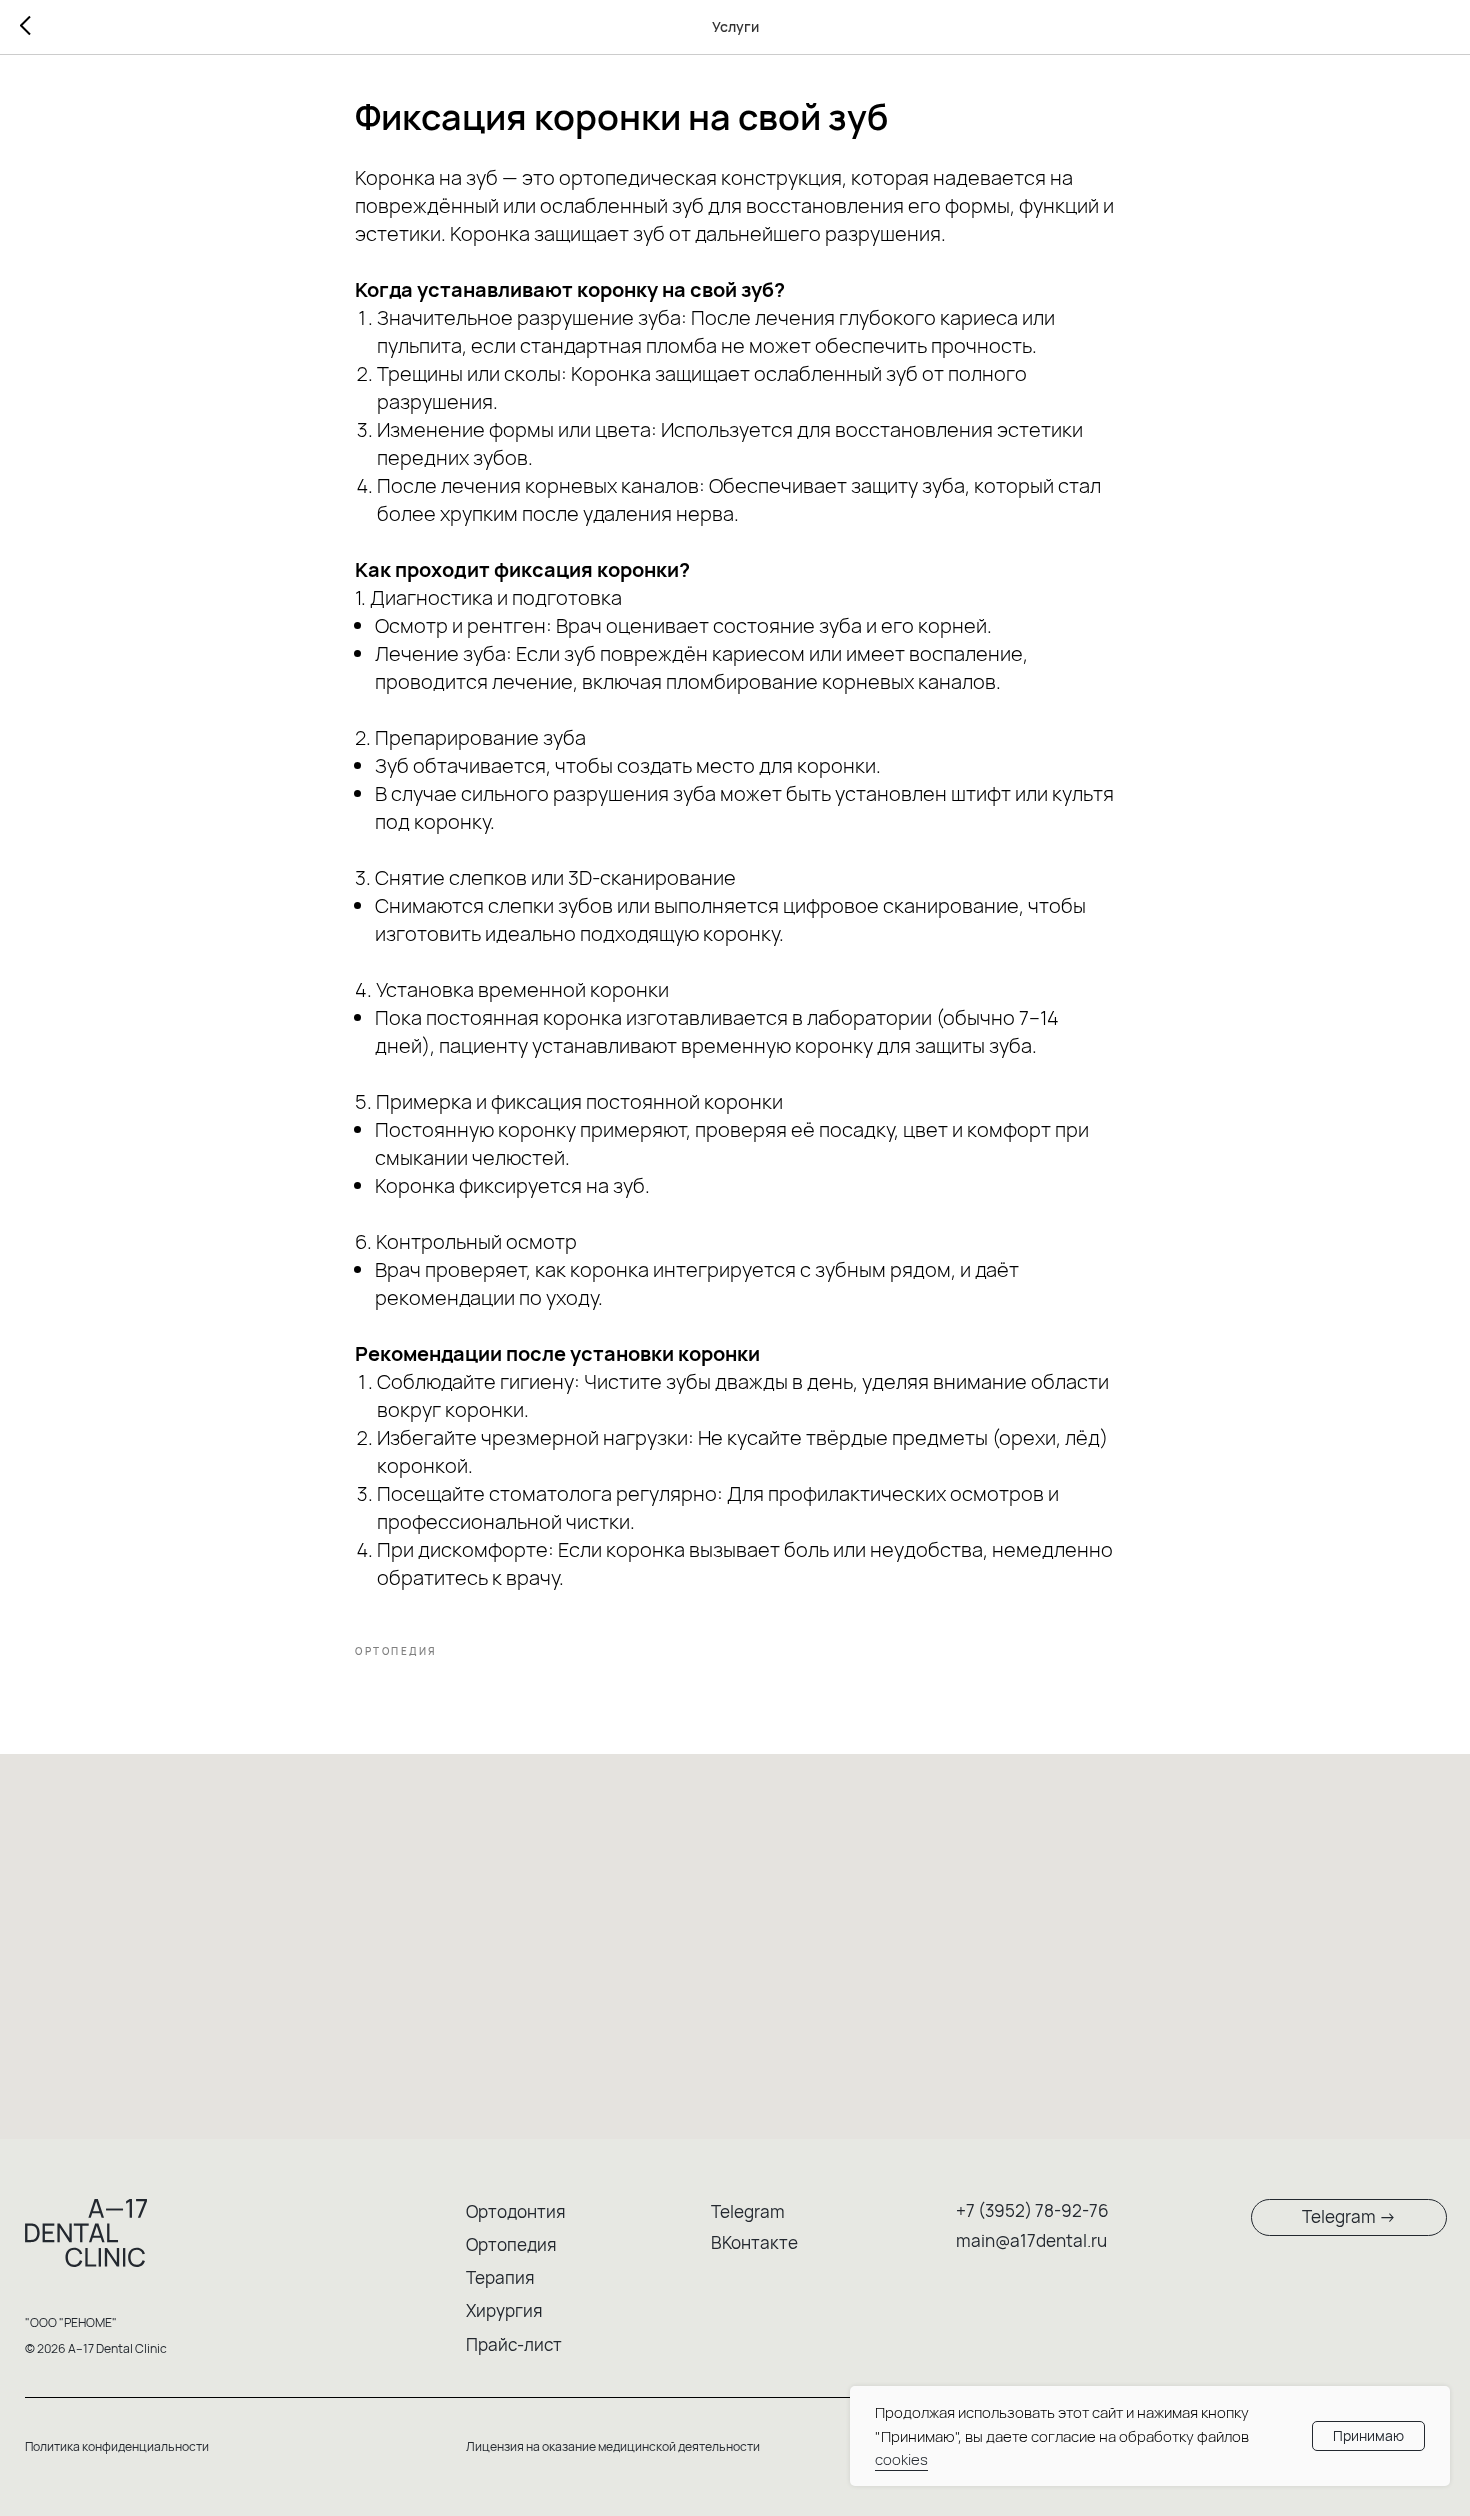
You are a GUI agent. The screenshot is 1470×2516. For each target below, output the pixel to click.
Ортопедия (511, 2244)
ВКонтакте (754, 2242)
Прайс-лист (514, 2344)
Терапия (500, 2277)
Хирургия (504, 2310)
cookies (901, 2459)
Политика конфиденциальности (117, 2446)
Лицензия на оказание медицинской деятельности (613, 2446)
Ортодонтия (515, 2211)
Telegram (748, 2211)
